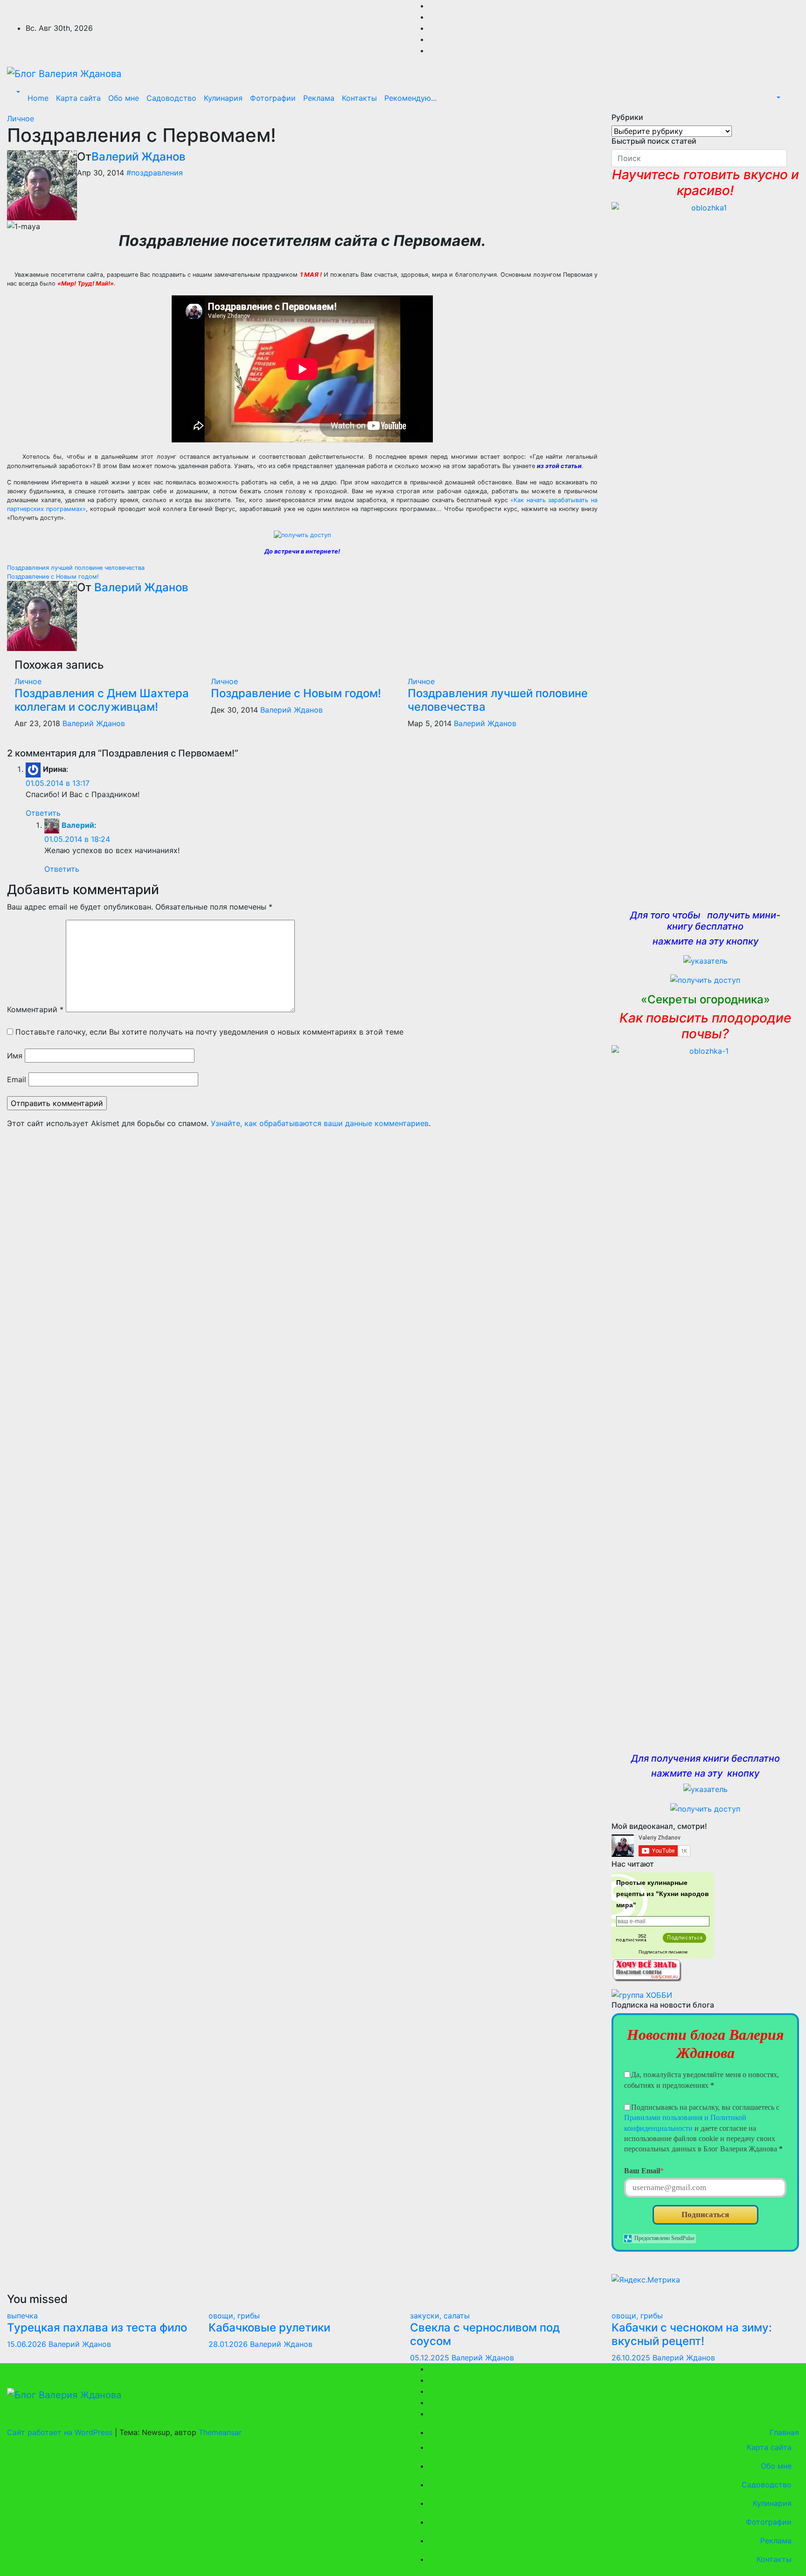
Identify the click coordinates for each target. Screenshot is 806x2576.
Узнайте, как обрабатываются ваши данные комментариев (320, 1123)
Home (38, 98)
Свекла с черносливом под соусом (485, 2334)
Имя (15, 1056)
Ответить (43, 813)
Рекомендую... (410, 98)
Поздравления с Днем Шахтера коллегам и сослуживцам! (102, 700)
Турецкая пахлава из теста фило (97, 2327)
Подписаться (705, 2215)
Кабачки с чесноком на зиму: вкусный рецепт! (692, 2334)
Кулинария (223, 98)
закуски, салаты (440, 2316)
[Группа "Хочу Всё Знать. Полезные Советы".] (646, 1969)
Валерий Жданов (139, 157)
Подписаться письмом (663, 1952)
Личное (21, 119)
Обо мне (124, 98)
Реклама (319, 98)
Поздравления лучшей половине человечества (76, 568)
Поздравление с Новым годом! (53, 577)
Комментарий (35, 1009)
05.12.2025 (431, 2358)
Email (17, 1079)
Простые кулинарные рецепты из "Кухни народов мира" (663, 1894)
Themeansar (220, 2432)
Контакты (359, 98)
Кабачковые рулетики (269, 2327)
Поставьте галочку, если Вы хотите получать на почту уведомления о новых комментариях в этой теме (209, 1032)
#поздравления (155, 173)
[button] (17, 92)
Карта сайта (78, 98)
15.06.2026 (28, 2344)
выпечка (22, 2316)
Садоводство (171, 98)
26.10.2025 (632, 2358)
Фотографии (273, 98)
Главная (783, 2432)
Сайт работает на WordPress (61, 2432)
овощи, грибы (234, 2316)
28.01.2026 (229, 2344)
